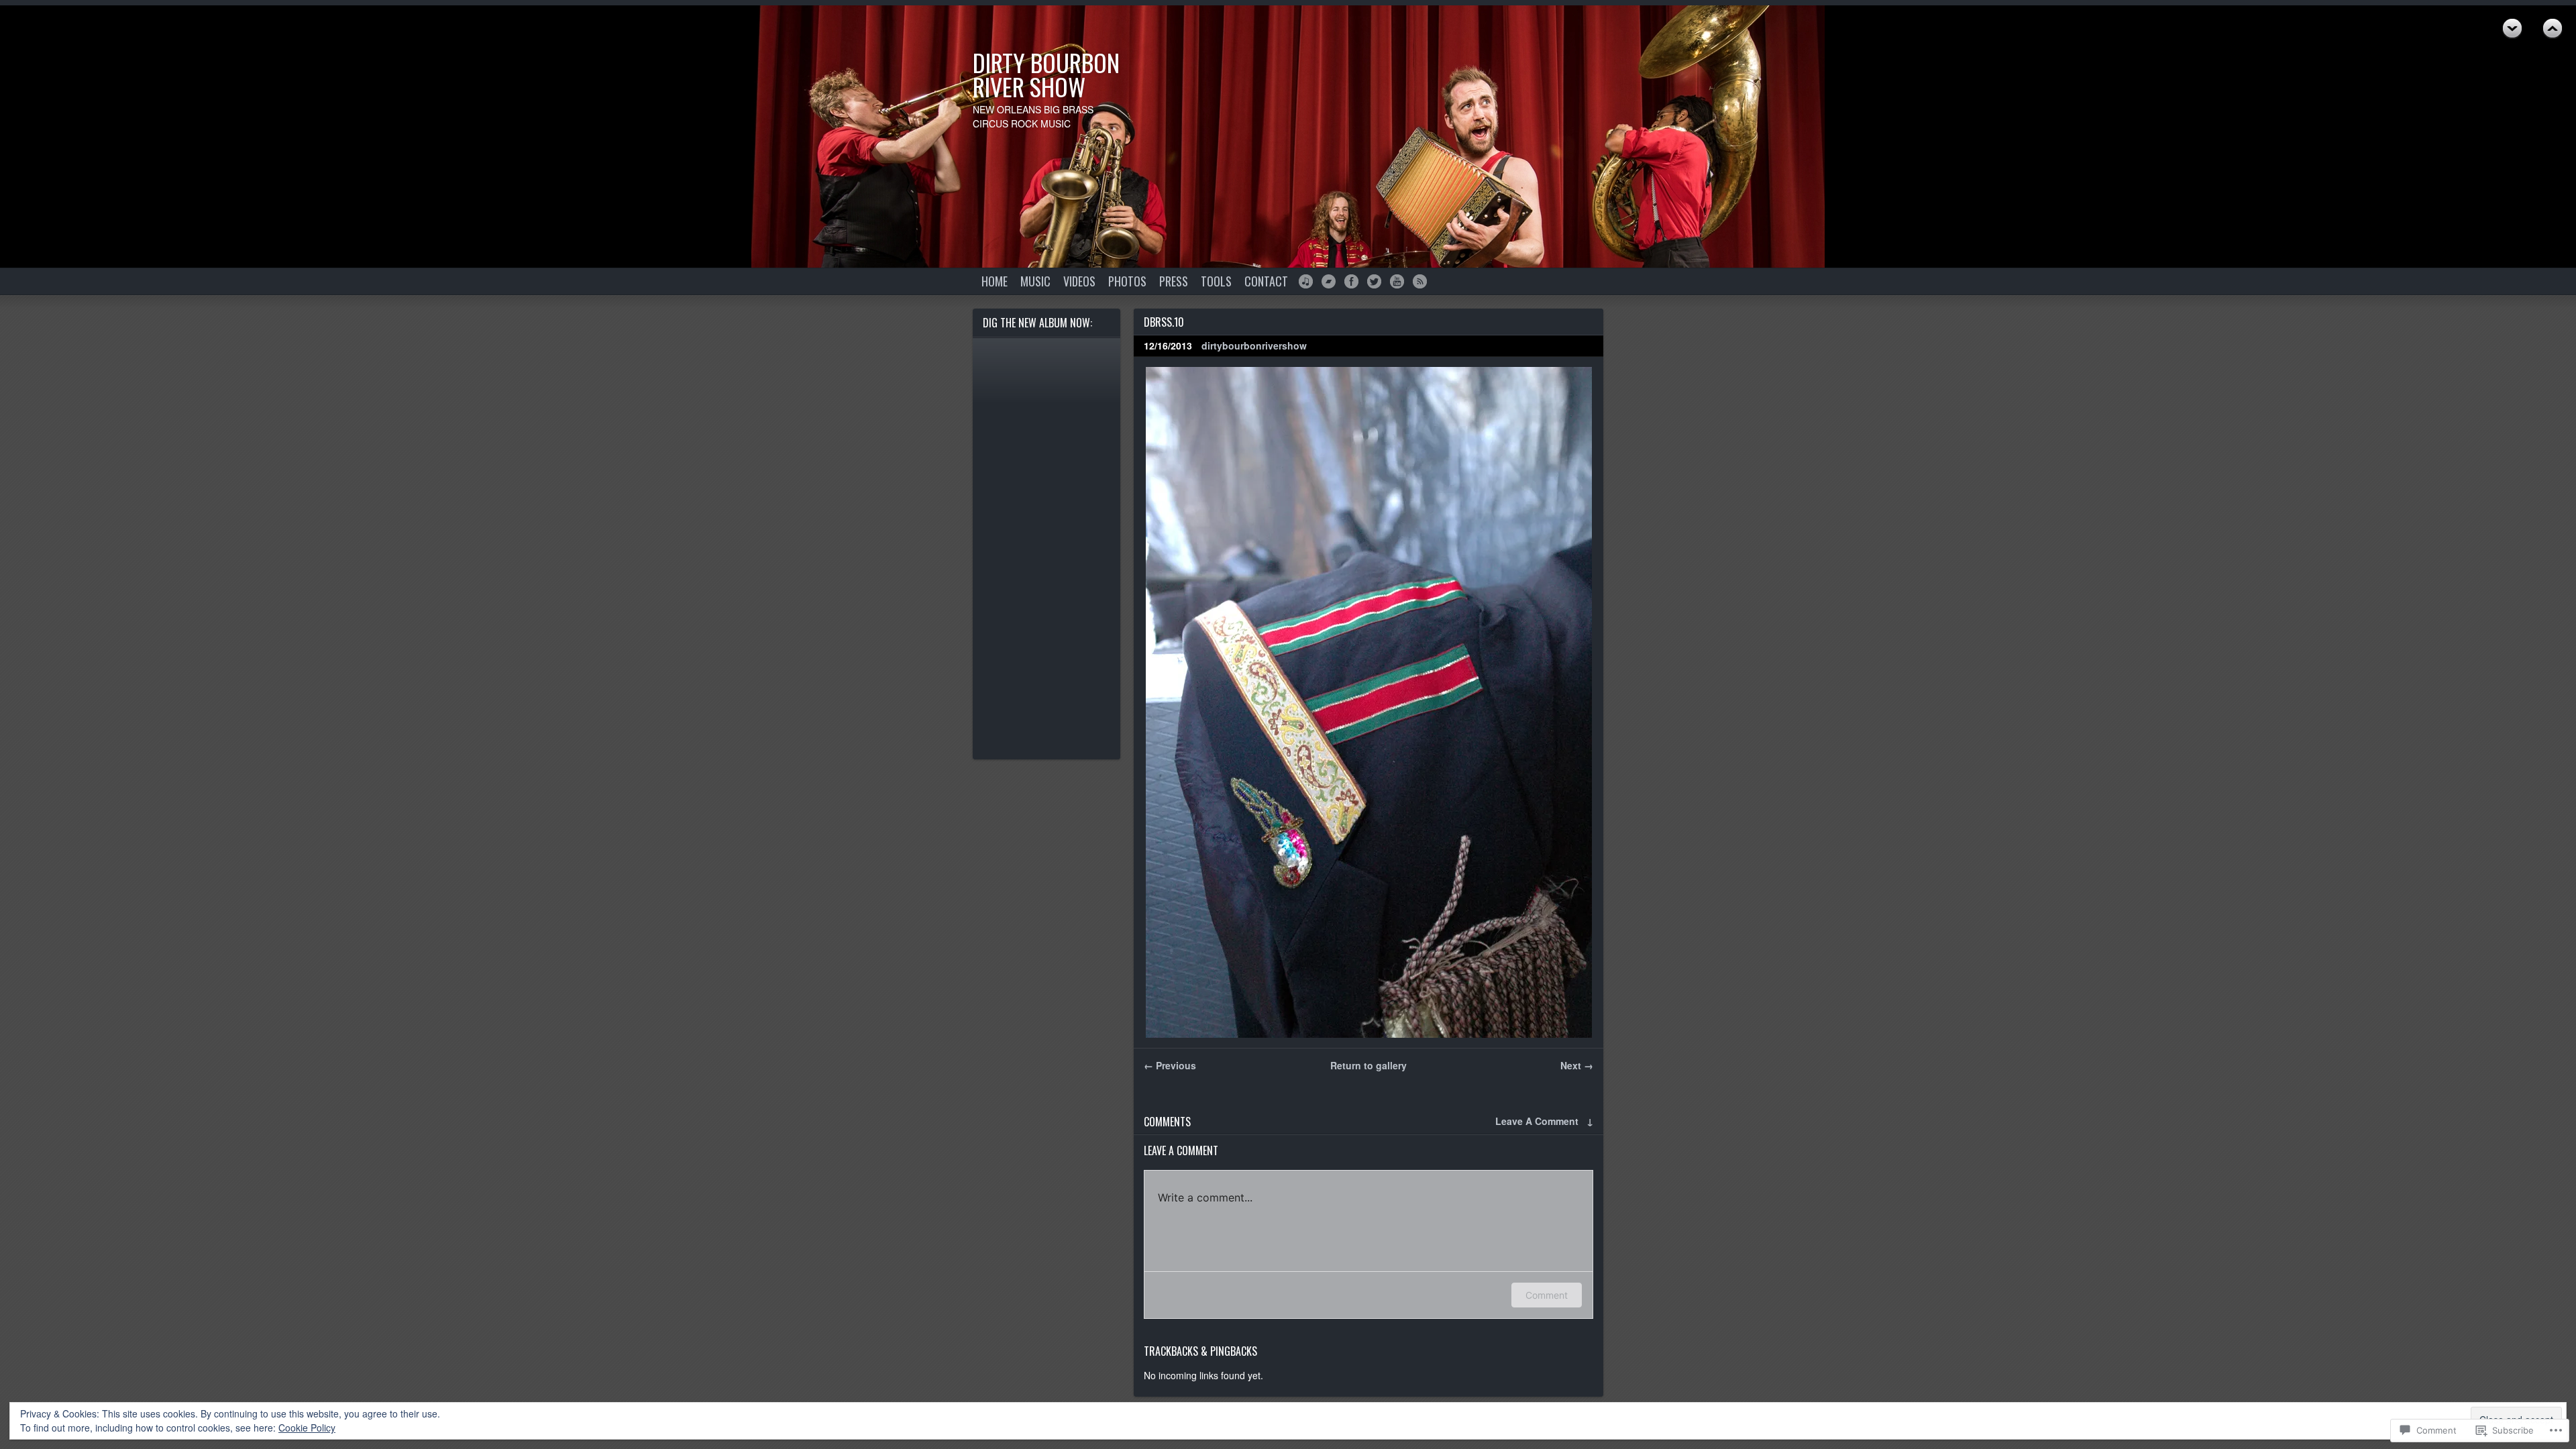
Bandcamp (1329, 281)
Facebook (1351, 281)
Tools (1216, 281)
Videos (1079, 281)
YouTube (1397, 281)
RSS (1420, 281)
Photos (1127, 281)
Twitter (1374, 281)
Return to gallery (1368, 1065)
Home (995, 281)
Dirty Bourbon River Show (1046, 74)
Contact (1266, 281)
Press (1174, 281)
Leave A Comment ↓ (1544, 1121)
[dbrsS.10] (1368, 702)
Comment (1547, 1295)
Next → (1577, 1065)
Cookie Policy (307, 1428)
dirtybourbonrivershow (1254, 345)
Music (1035, 281)
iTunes (1306, 281)
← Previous (1170, 1065)
